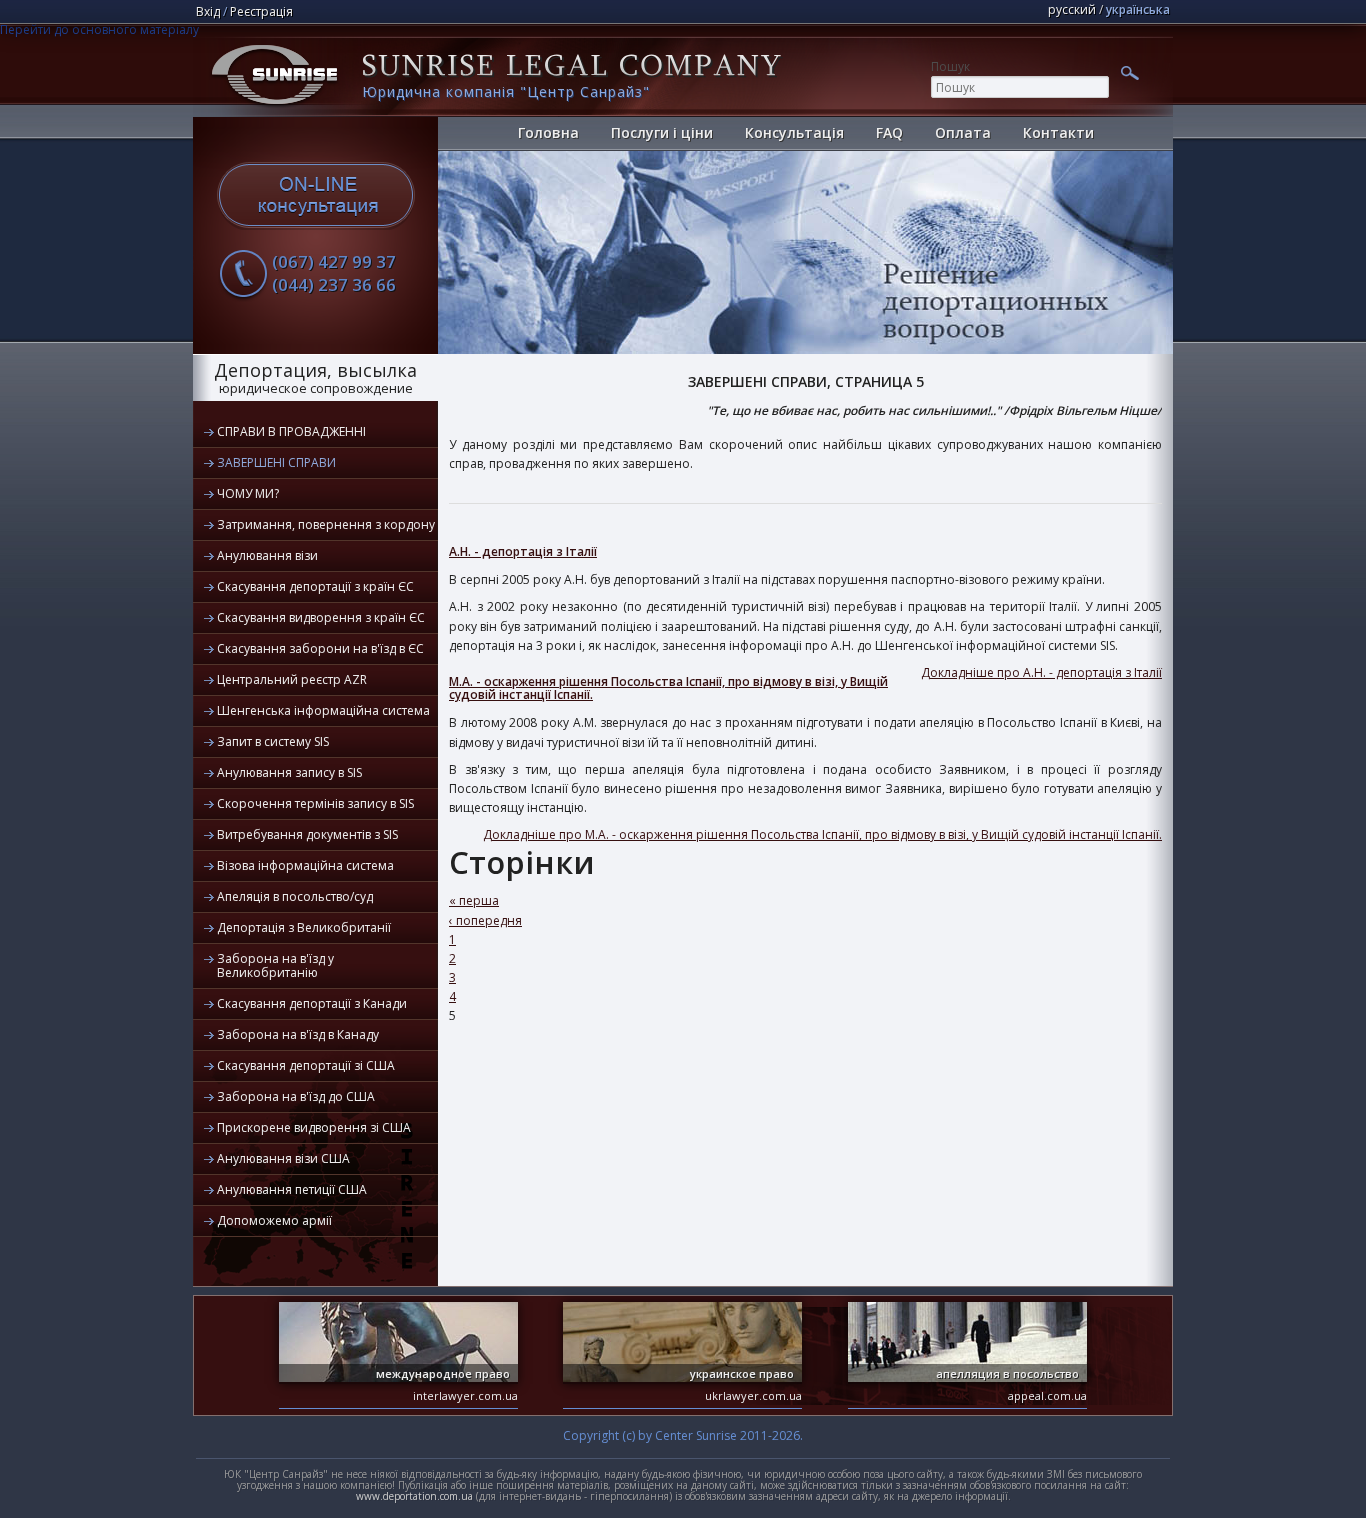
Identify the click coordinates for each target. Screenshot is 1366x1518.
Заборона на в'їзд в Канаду (298, 1034)
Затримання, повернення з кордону (326, 524)
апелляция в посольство (1007, 1373)
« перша (474, 900)
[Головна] (274, 112)
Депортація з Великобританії (304, 927)
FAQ (889, 132)
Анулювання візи (267, 555)
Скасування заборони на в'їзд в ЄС (320, 648)
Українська (1138, 9)
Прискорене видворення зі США (314, 1127)
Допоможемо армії (274, 1220)
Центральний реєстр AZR (292, 679)
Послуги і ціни (662, 132)
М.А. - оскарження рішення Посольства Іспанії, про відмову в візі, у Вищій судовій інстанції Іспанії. (668, 688)
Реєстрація (261, 11)
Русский (1072, 9)
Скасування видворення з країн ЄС (321, 617)
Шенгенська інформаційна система (323, 710)
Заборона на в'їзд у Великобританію (275, 965)
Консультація (794, 132)
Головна (548, 132)
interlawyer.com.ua (465, 1395)
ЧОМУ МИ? (248, 493)
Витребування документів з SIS (307, 834)
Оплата (963, 132)
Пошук (950, 67)
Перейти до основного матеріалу (99, 29)
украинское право (742, 1373)
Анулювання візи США (283, 1158)
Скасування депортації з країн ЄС (315, 586)
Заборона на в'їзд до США (296, 1096)
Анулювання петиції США (292, 1189)
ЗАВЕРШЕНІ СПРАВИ (276, 462)
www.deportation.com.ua (414, 1496)
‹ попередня (485, 920)
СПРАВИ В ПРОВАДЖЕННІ (291, 431)
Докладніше (1041, 672)
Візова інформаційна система (305, 865)
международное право (443, 1373)
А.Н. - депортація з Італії (523, 551)
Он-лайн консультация (316, 195)
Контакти (1058, 132)
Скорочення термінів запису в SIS (315, 803)
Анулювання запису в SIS (289, 772)
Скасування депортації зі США (306, 1065)
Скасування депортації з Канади (312, 1003)
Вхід (208, 11)
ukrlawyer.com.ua (753, 1395)
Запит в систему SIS (273, 741)
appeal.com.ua (1047, 1395)
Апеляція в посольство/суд (295, 896)
